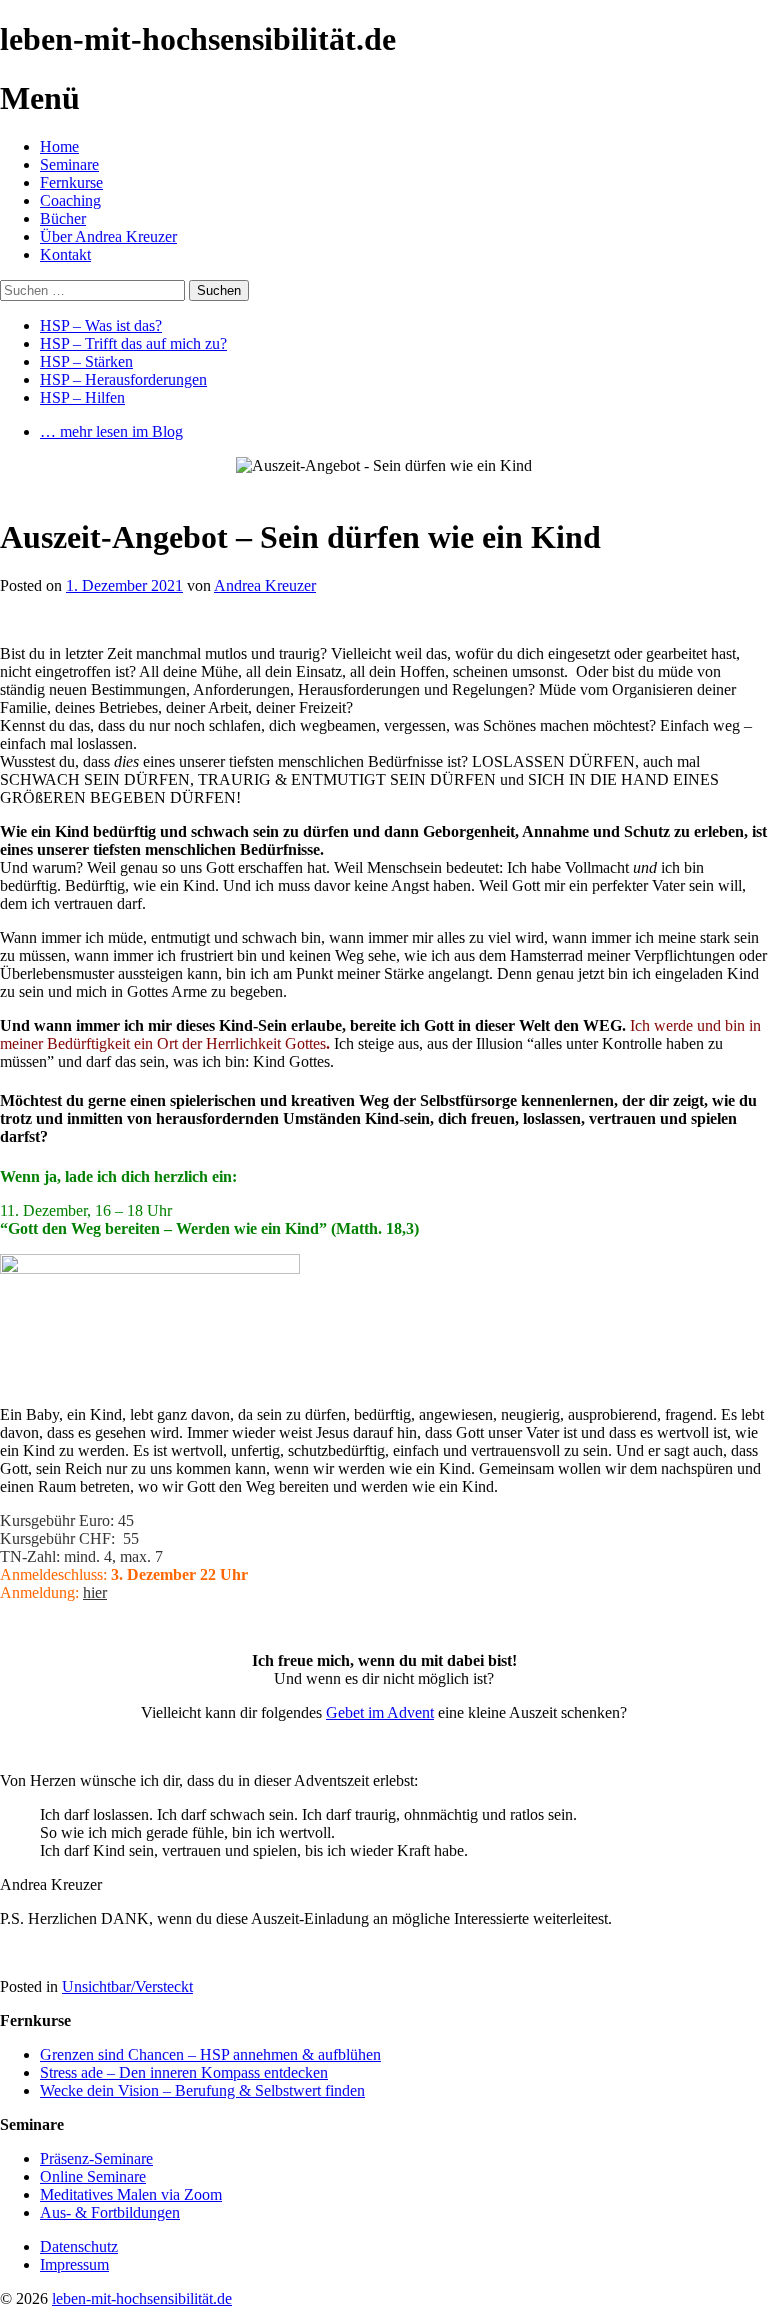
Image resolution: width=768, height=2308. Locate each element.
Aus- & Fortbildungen (110, 2212)
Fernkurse (71, 182)
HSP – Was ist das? (101, 325)
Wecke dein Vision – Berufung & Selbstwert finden (202, 2090)
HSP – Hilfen (82, 397)
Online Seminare (93, 2176)
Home (59, 146)
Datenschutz (79, 2246)
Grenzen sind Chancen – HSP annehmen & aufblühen (210, 2054)
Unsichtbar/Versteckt (127, 1986)
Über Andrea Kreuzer (108, 236)
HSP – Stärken (86, 361)
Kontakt (65, 254)
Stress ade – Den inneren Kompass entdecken (184, 2072)
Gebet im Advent (380, 1712)
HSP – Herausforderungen (123, 379)
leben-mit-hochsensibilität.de (142, 2298)
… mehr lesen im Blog (111, 431)
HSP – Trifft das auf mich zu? (133, 343)
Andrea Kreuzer (265, 585)
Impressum (74, 2264)
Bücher (63, 218)
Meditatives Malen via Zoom (131, 2194)
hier (95, 1592)
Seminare (69, 164)
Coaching (70, 200)
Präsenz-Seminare (96, 2158)
